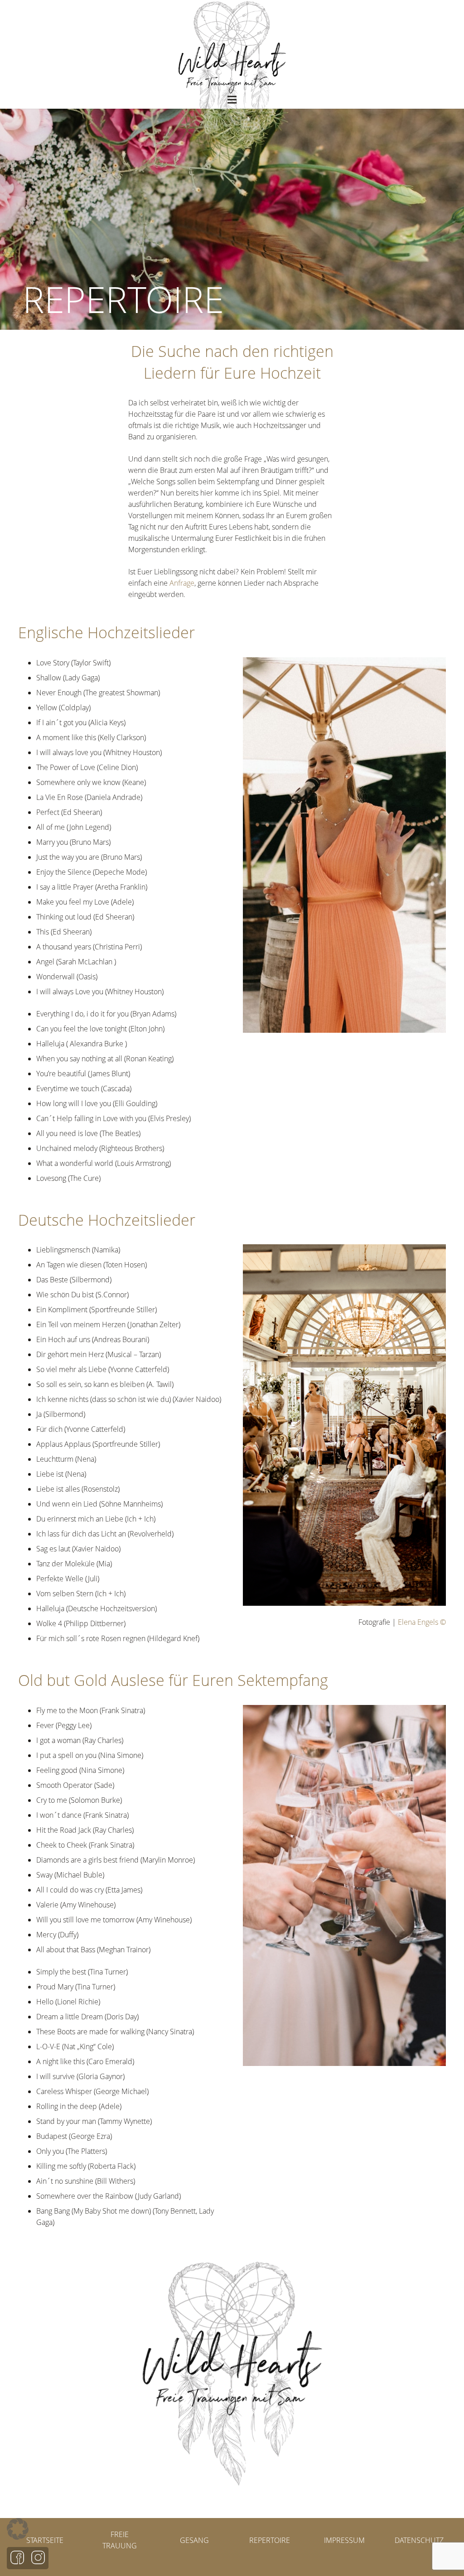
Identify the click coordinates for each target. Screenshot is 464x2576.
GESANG (194, 2540)
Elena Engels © (422, 1622)
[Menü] (232, 100)
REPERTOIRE (270, 2540)
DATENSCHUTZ (419, 2540)
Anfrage (182, 583)
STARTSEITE (45, 2540)
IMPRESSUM (344, 2540)
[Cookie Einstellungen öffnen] (18, 2537)
